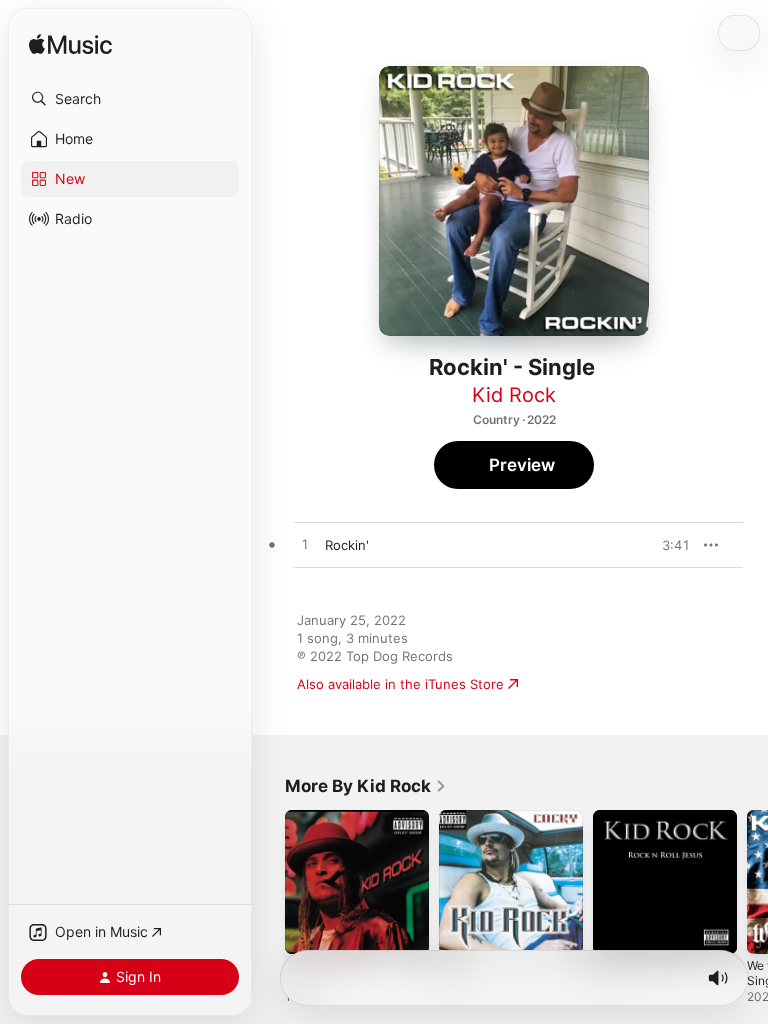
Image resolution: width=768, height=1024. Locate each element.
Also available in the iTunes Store (400, 684)
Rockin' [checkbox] (347, 545)
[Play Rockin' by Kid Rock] (305, 545)
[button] (130, 99)
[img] (70, 45)
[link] (366, 786)
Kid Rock (514, 395)
